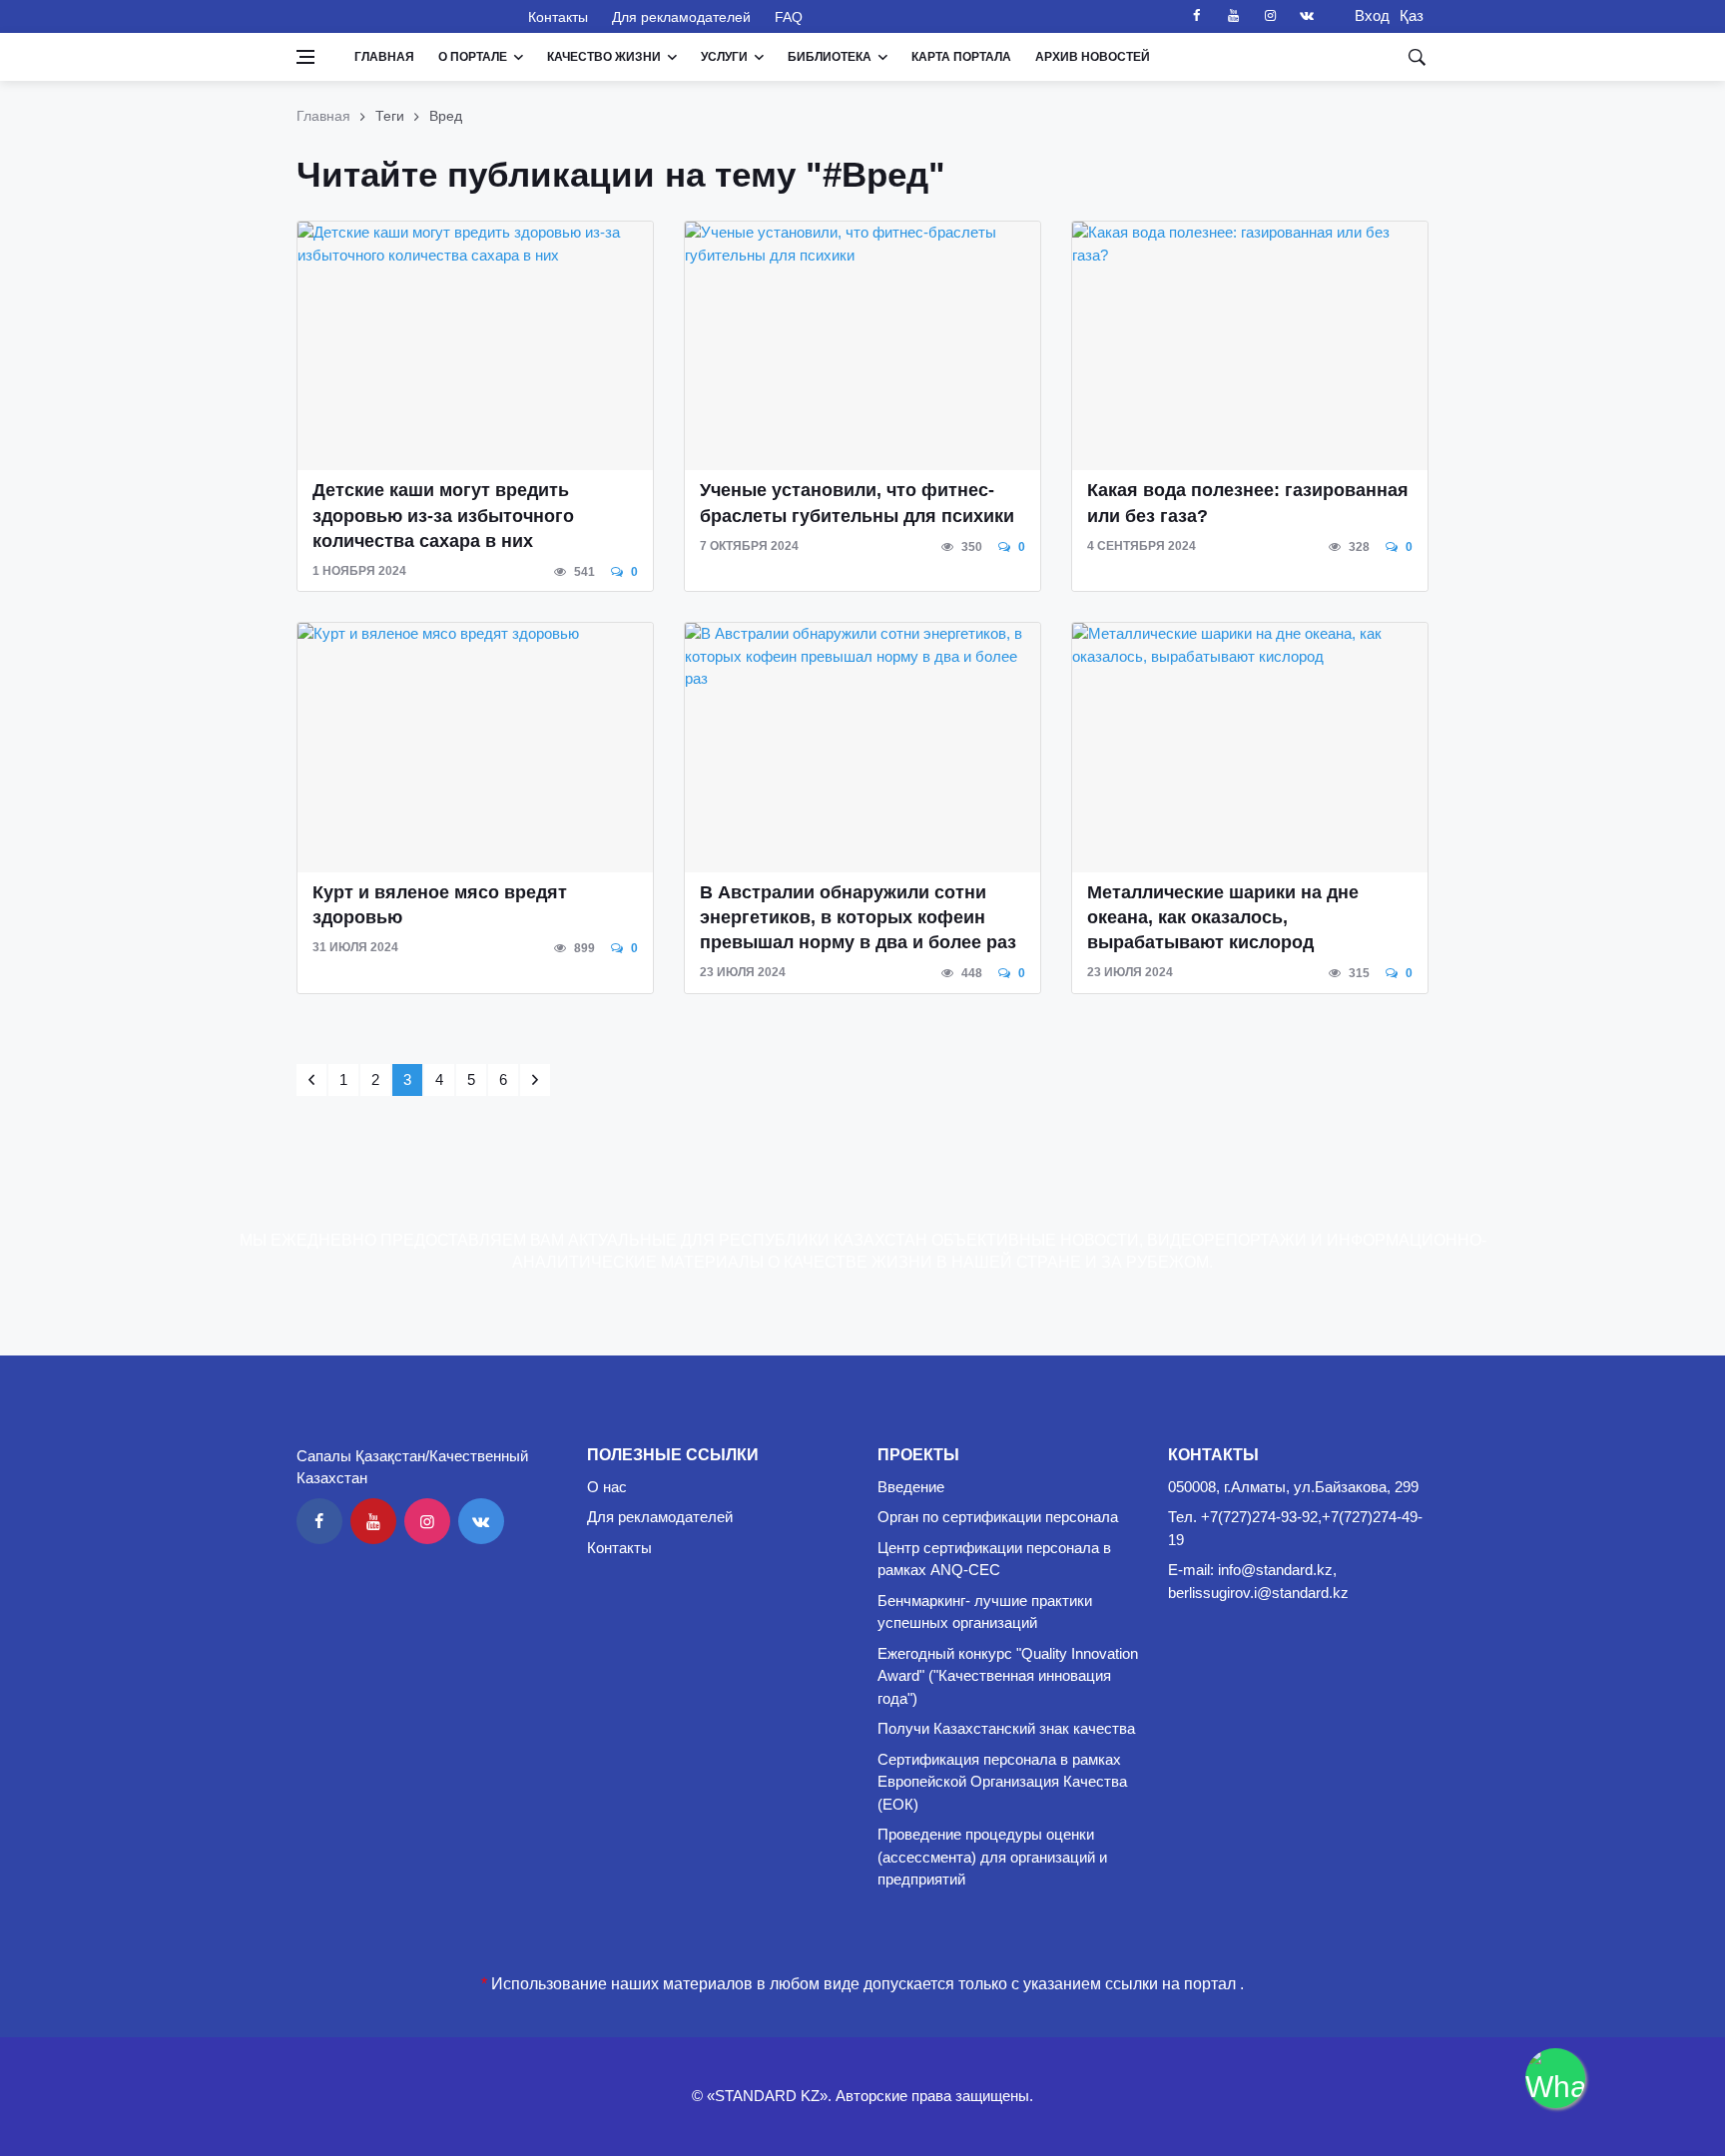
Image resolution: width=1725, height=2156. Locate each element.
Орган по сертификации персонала (998, 1517)
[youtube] (1233, 16)
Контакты (558, 17)
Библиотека (830, 57)
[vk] (1307, 16)
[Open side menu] (305, 57)
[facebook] (1196, 16)
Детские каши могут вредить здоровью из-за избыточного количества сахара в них (443, 515)
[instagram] (1270, 16)
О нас (607, 1487)
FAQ (789, 17)
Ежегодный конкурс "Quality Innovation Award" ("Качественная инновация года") (1008, 1676)
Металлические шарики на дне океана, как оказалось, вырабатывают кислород (1223, 917)
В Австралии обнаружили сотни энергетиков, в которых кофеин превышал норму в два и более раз (858, 917)
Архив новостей (1093, 57)
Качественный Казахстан (400, 16)
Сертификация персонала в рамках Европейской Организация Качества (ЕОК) (1002, 1782)
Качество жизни (604, 57)
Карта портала (961, 57)
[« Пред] (311, 1080)
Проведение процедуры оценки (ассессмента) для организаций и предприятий (992, 1857)
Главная (384, 57)
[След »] (535, 1080)
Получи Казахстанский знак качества (1006, 1728)
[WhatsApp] (1555, 2078)
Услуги (724, 57)
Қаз (1412, 15)
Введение (911, 1487)
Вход (1366, 15)
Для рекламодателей (681, 17)
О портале (473, 57)
